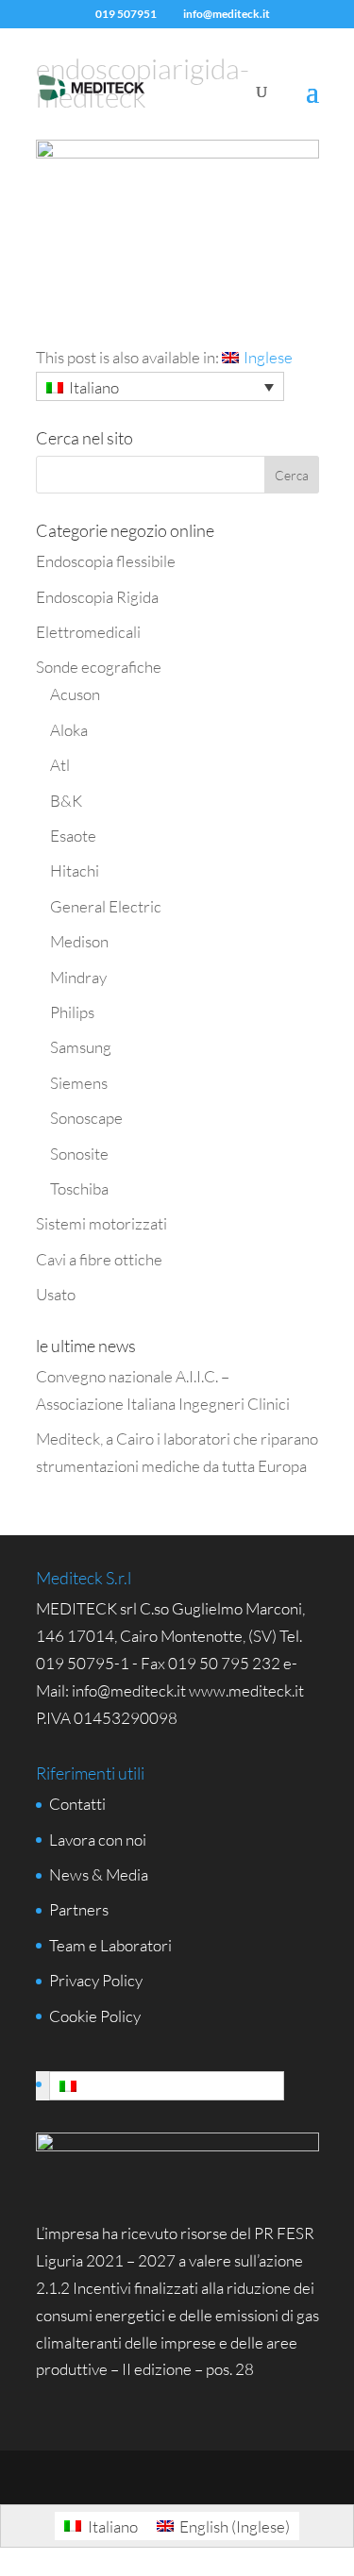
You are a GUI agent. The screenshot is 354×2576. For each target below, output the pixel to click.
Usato (56, 1294)
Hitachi (75, 870)
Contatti (77, 1804)
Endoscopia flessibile (106, 561)
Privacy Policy (96, 1980)
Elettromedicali (88, 632)
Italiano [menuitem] (94, 387)
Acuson (75, 694)
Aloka (69, 730)
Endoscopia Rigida (97, 597)
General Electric (106, 906)
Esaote (73, 836)
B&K (66, 801)
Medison (79, 941)
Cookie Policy (95, 2016)
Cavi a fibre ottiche (99, 1259)
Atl (60, 765)
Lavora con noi (98, 1840)
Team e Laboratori (110, 1945)
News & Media (99, 1874)
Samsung (81, 1047)
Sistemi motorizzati (101, 1223)
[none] (160, 386)
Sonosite (79, 1154)
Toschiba (79, 1188)
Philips (72, 1012)
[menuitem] (257, 357)
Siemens (79, 1083)
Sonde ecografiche (99, 667)
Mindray (78, 977)
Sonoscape (86, 1118)
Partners (79, 1909)
